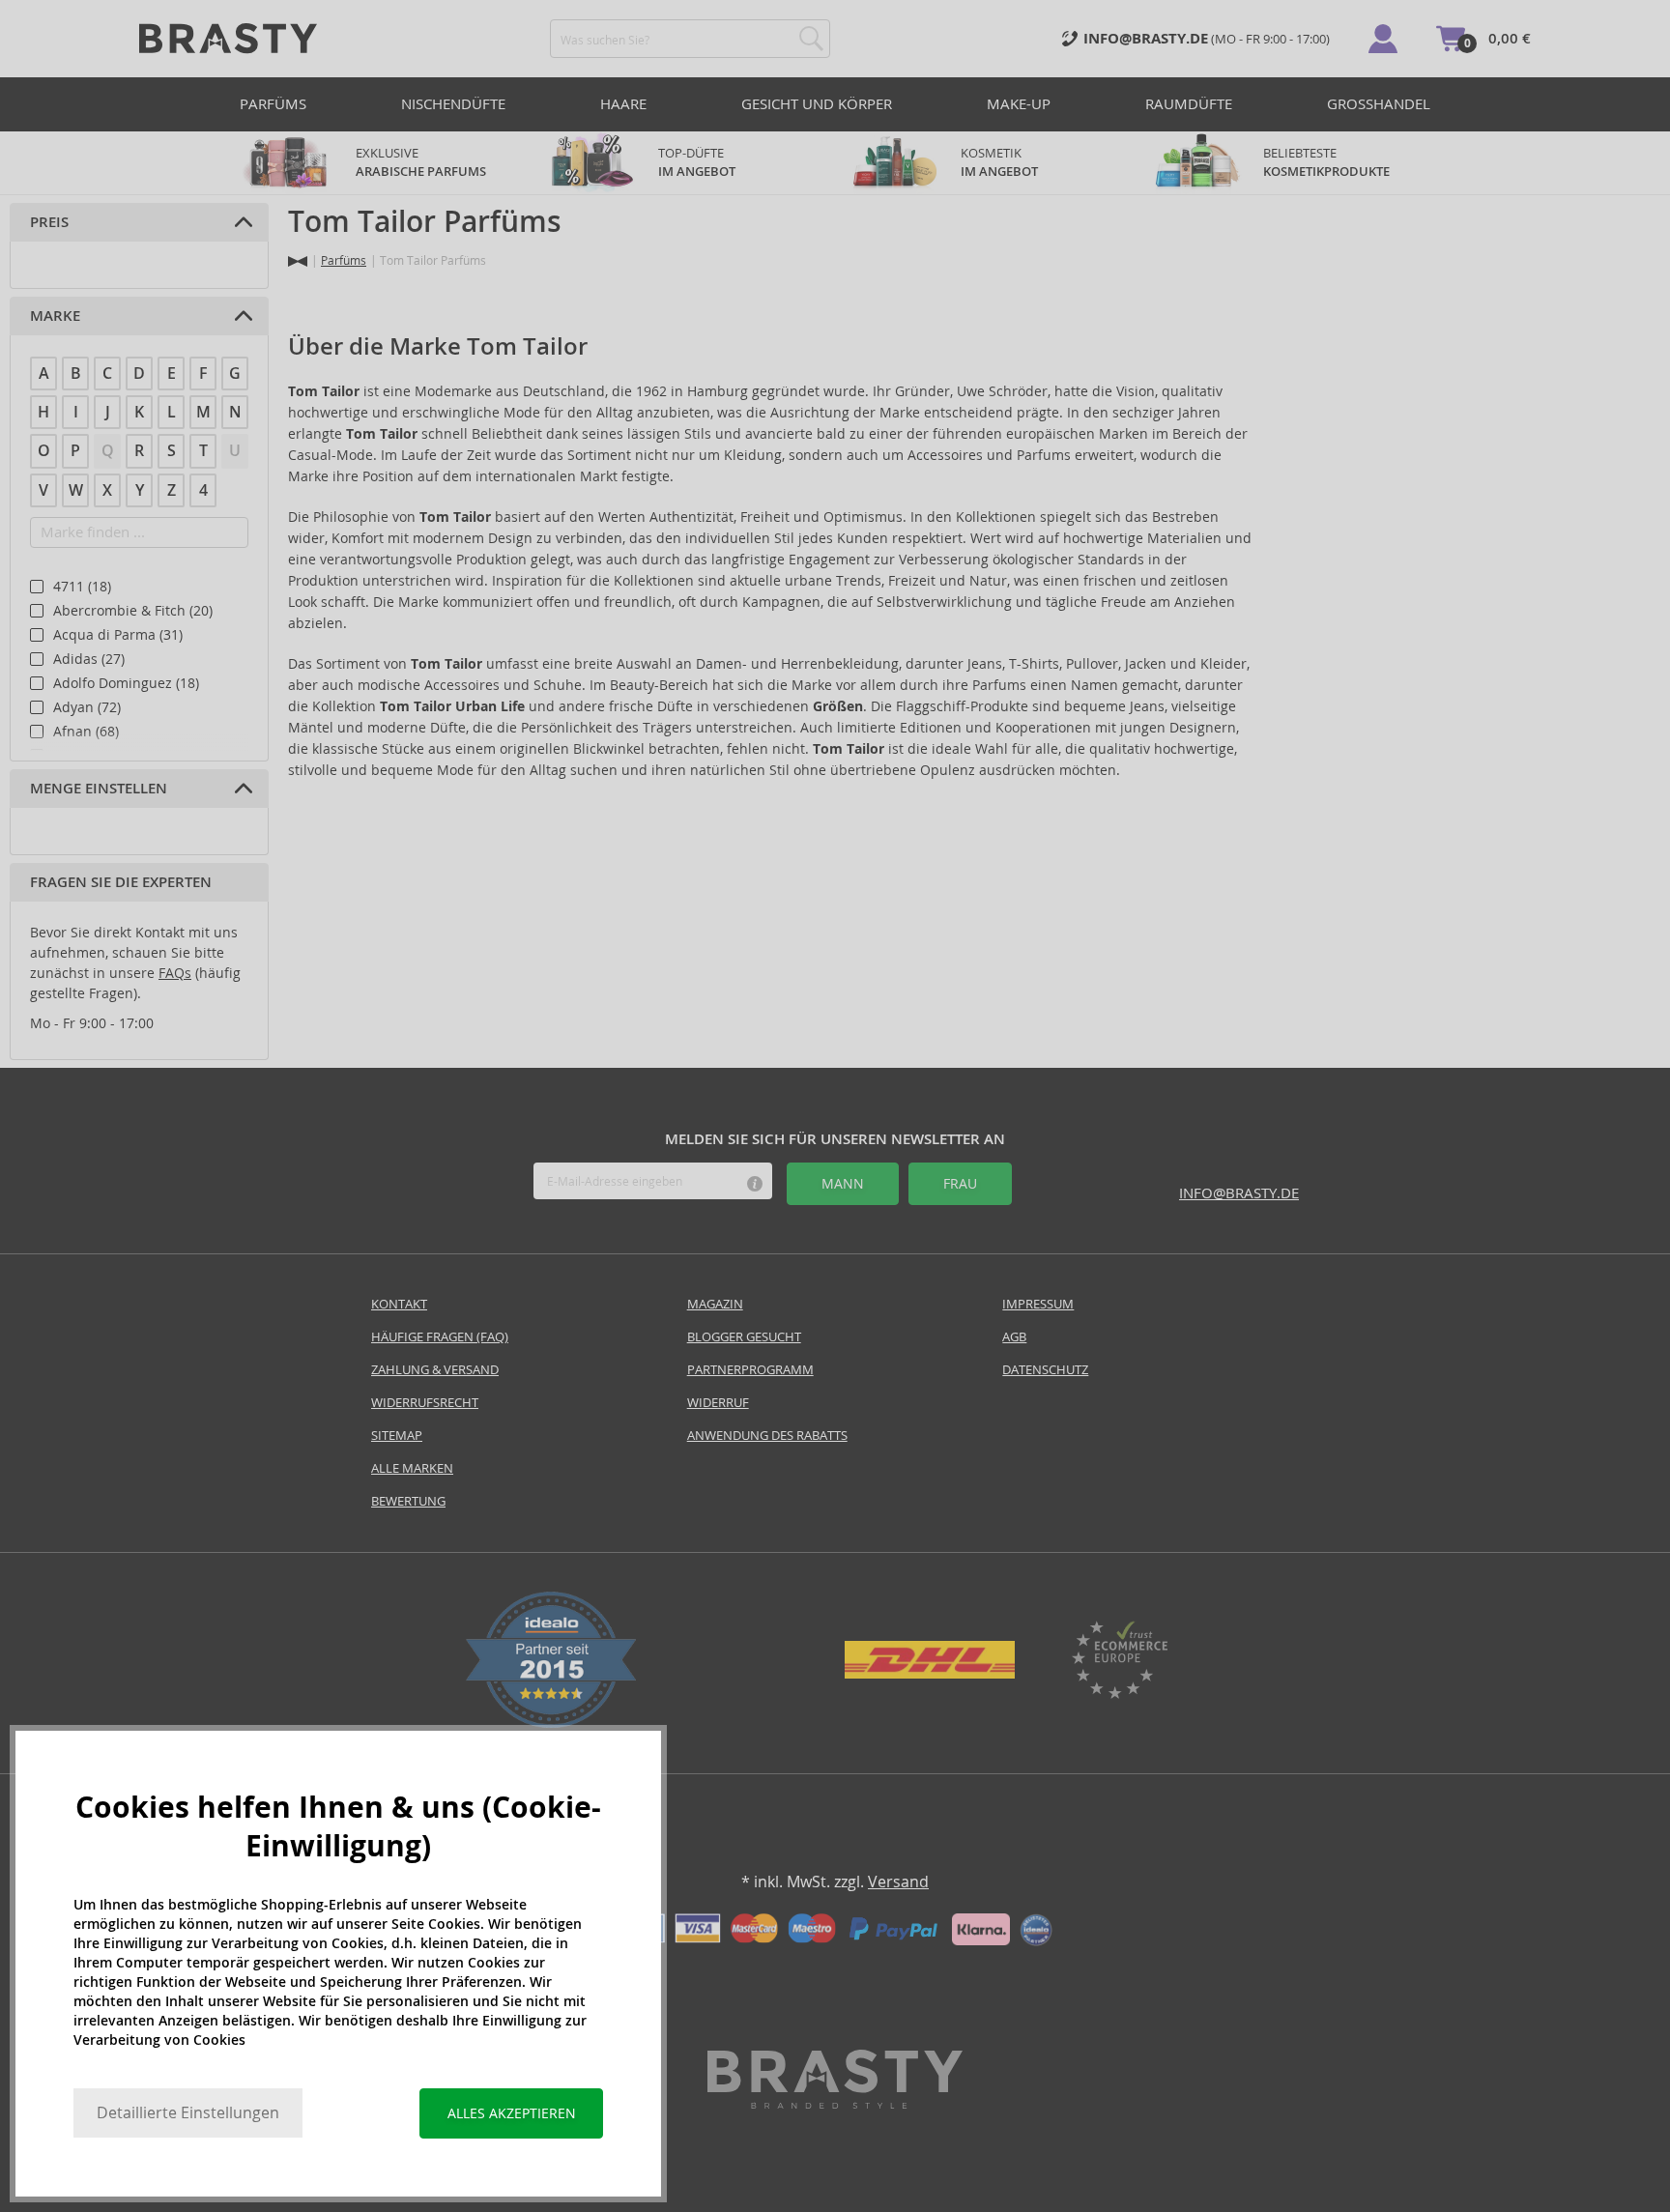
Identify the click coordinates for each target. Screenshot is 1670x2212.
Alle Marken (412, 1468)
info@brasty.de (1239, 1193)
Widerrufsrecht (425, 1403)
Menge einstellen (99, 789)
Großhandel (1379, 104)
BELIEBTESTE (1326, 162)
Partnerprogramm (750, 1370)
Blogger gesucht (744, 1337)
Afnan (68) (86, 732)
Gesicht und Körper (817, 104)
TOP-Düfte (697, 162)
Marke (55, 316)
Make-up (1019, 104)
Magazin (715, 1304)
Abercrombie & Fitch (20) (133, 611)
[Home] (298, 261)
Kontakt (399, 1304)
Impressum (1038, 1304)
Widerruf (718, 1403)
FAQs (175, 973)
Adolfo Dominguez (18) (126, 683)
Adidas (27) (89, 659)
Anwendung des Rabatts (767, 1436)
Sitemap (397, 1436)
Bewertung (408, 1501)
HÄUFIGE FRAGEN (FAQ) (440, 1337)
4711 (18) (82, 587)
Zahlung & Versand (435, 1370)
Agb (1014, 1337)
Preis (49, 222)
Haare (623, 104)
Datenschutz (1045, 1370)
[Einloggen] (1383, 39)
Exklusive (421, 162)
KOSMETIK (999, 162)
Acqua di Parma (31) (118, 635)
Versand (898, 1882)
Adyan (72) (87, 707)
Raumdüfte (1189, 104)
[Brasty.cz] (835, 2103)
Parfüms (273, 104)
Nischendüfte (453, 104)
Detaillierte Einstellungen (188, 2113)
